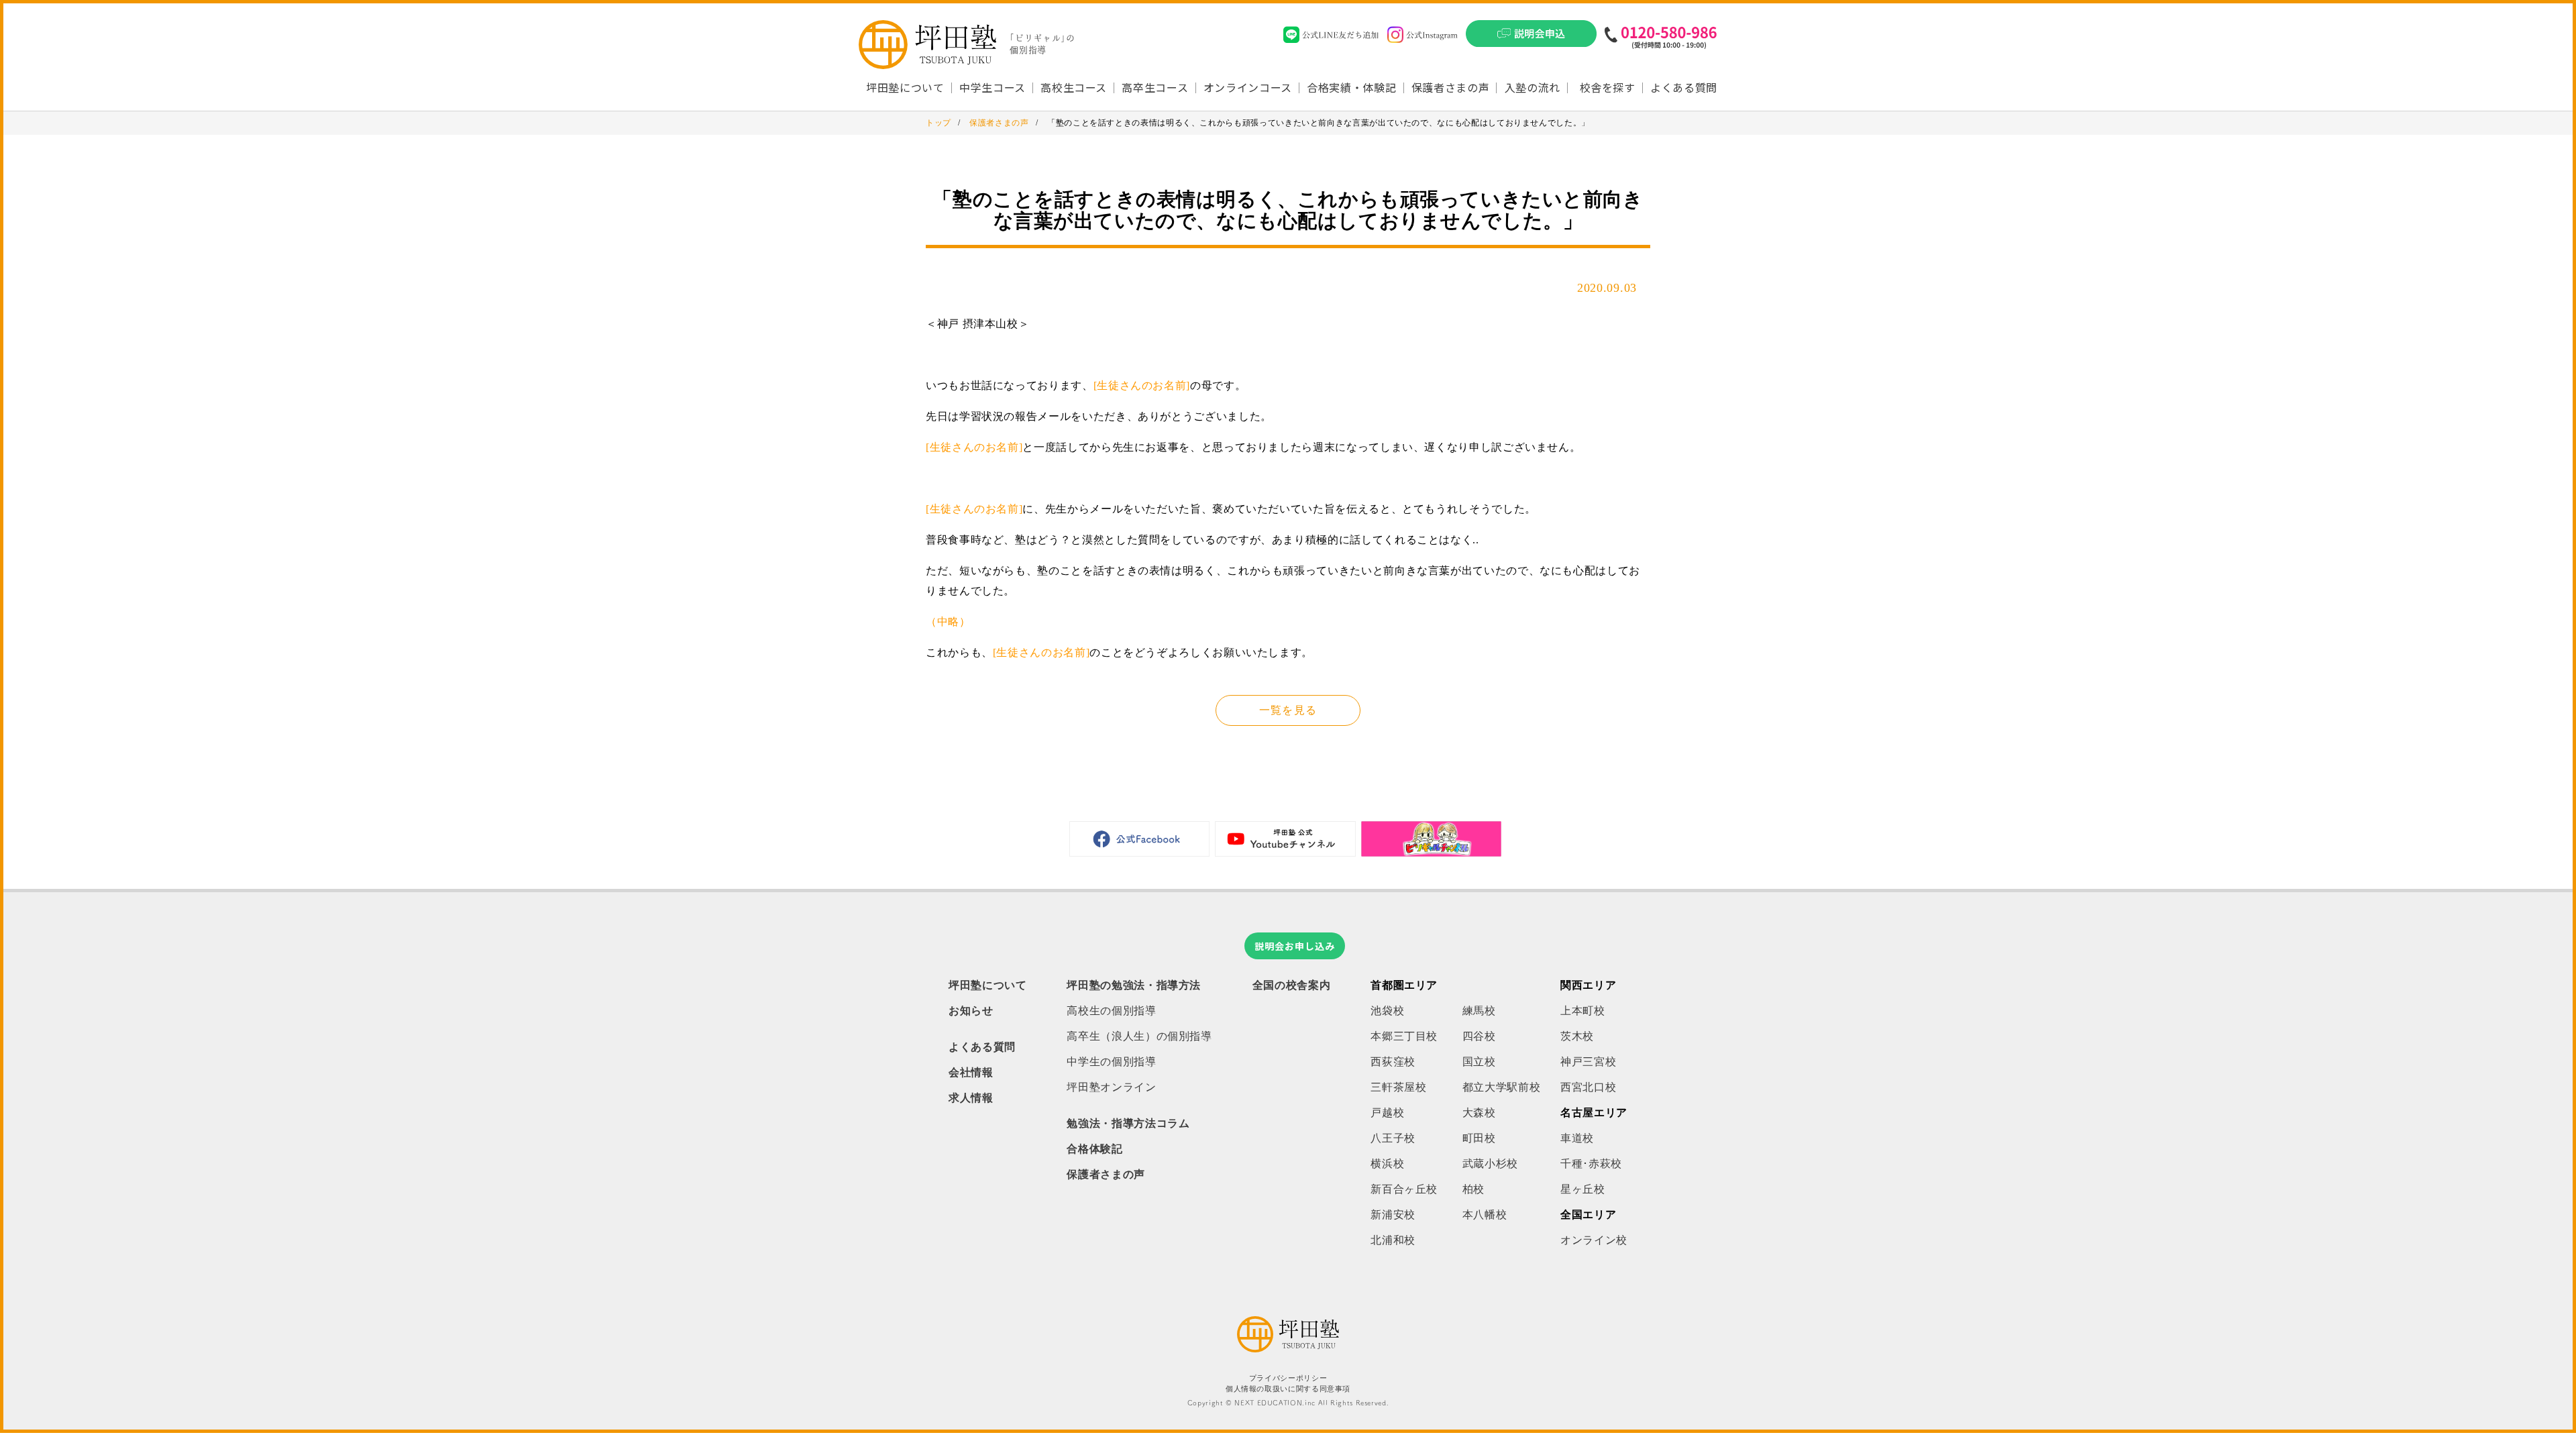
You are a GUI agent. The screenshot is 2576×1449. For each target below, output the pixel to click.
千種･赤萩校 (1591, 1164)
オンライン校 (1594, 1240)
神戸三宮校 (1588, 1062)
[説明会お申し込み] (1531, 38)
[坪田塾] (1288, 1349)
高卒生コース (1155, 87)
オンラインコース (1248, 87)
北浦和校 (1393, 1240)
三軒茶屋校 (1398, 1087)
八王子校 (1393, 1138)
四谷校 (1479, 1036)
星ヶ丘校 (1583, 1189)
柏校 (1473, 1189)
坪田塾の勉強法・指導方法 (1134, 985)
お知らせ (971, 1011)
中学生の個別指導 (1111, 1062)
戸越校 (1387, 1113)
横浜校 (1387, 1164)
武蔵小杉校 (1490, 1164)
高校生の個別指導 (1111, 1011)
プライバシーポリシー (1288, 1378)
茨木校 (1577, 1036)
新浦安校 (1393, 1215)
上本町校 (1583, 1011)
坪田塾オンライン (1111, 1087)
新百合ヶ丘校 (1404, 1189)
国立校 (1479, 1062)
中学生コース (992, 87)
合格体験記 (1094, 1149)
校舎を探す (1608, 87)
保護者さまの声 (1450, 87)
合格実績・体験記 (1351, 87)
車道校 (1577, 1138)
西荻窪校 (1393, 1062)
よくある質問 (1684, 87)
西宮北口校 (1588, 1087)
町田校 (1479, 1138)
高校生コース (1074, 87)
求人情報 (971, 1098)
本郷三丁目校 (1404, 1036)
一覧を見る (1288, 710)
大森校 (1479, 1113)
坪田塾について (987, 985)
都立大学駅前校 (1501, 1087)
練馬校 (1479, 1011)
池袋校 (1387, 1011)
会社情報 (971, 1072)
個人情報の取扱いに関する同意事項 (1288, 1389)
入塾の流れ (1533, 87)
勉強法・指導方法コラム (1128, 1123)
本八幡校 (1485, 1215)
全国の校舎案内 (1291, 985)
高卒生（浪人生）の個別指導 (1139, 1036)
